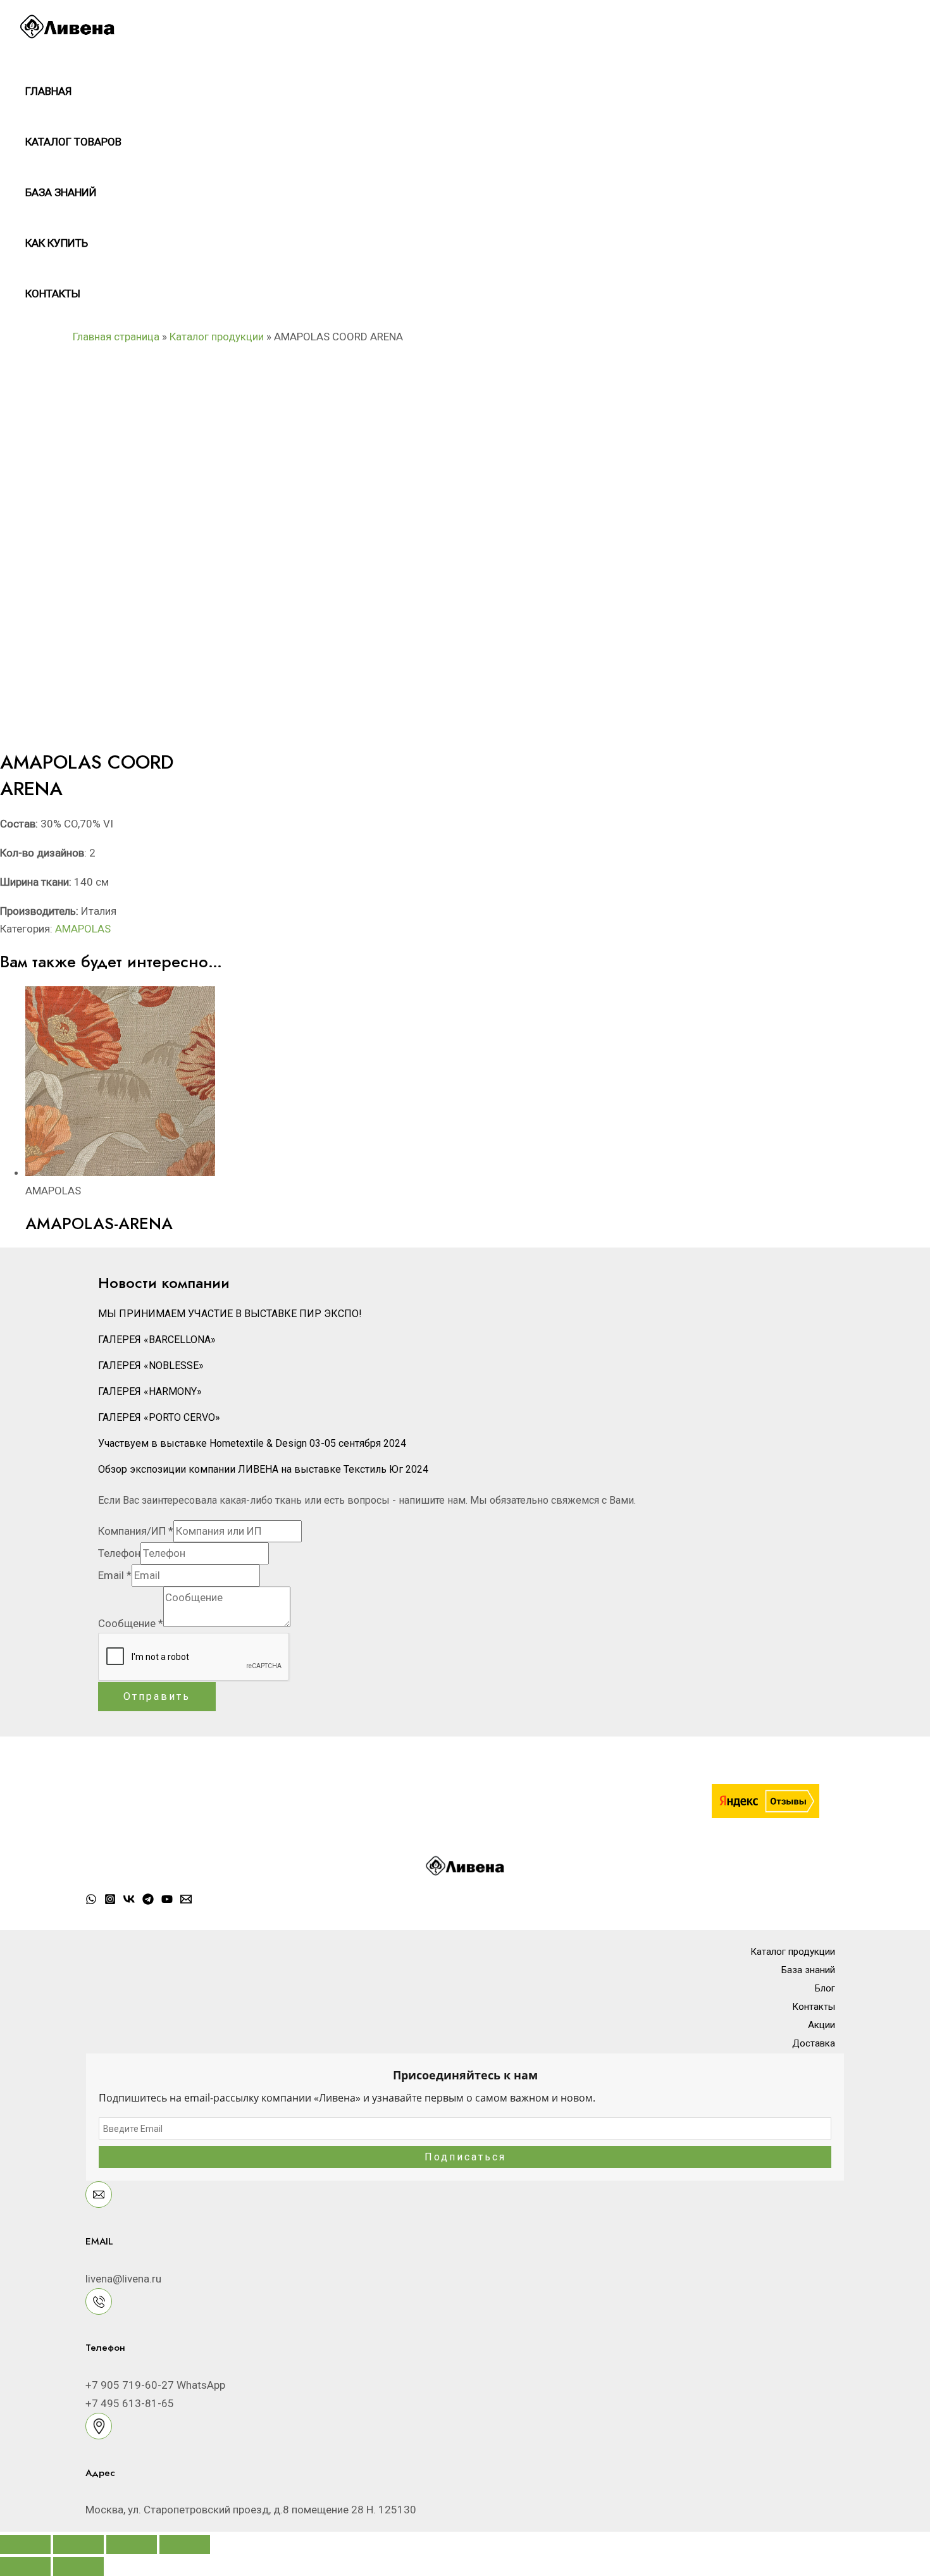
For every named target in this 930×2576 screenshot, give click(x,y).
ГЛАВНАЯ (48, 91)
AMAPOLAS (83, 929)
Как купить (57, 243)
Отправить (157, 1696)
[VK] (129, 1901)
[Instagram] (110, 1901)
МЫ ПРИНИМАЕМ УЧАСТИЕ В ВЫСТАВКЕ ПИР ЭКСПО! (230, 1314)
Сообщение (131, 1623)
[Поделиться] (132, 2544)
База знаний (61, 192)
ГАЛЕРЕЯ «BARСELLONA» (157, 1340)
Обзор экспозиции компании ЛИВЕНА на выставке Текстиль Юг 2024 (263, 1469)
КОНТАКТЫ (53, 294)
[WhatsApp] (91, 1901)
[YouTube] (167, 1901)
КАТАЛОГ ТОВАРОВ (73, 142)
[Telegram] (148, 1901)
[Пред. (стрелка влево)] (25, 2567)
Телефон (119, 1553)
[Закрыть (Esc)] (185, 2544)
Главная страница (116, 337)
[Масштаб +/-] (25, 2544)
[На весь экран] (78, 2544)
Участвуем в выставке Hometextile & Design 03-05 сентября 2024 (252, 1443)
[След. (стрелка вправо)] (78, 2567)
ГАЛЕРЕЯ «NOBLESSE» (151, 1365)
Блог (825, 1988)
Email (115, 1575)
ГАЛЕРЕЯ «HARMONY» (150, 1391)
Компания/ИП (136, 1531)
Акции (821, 2025)
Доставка (814, 2043)
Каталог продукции (217, 337)
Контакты (814, 2007)
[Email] (186, 1901)
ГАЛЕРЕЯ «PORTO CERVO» (159, 1417)
